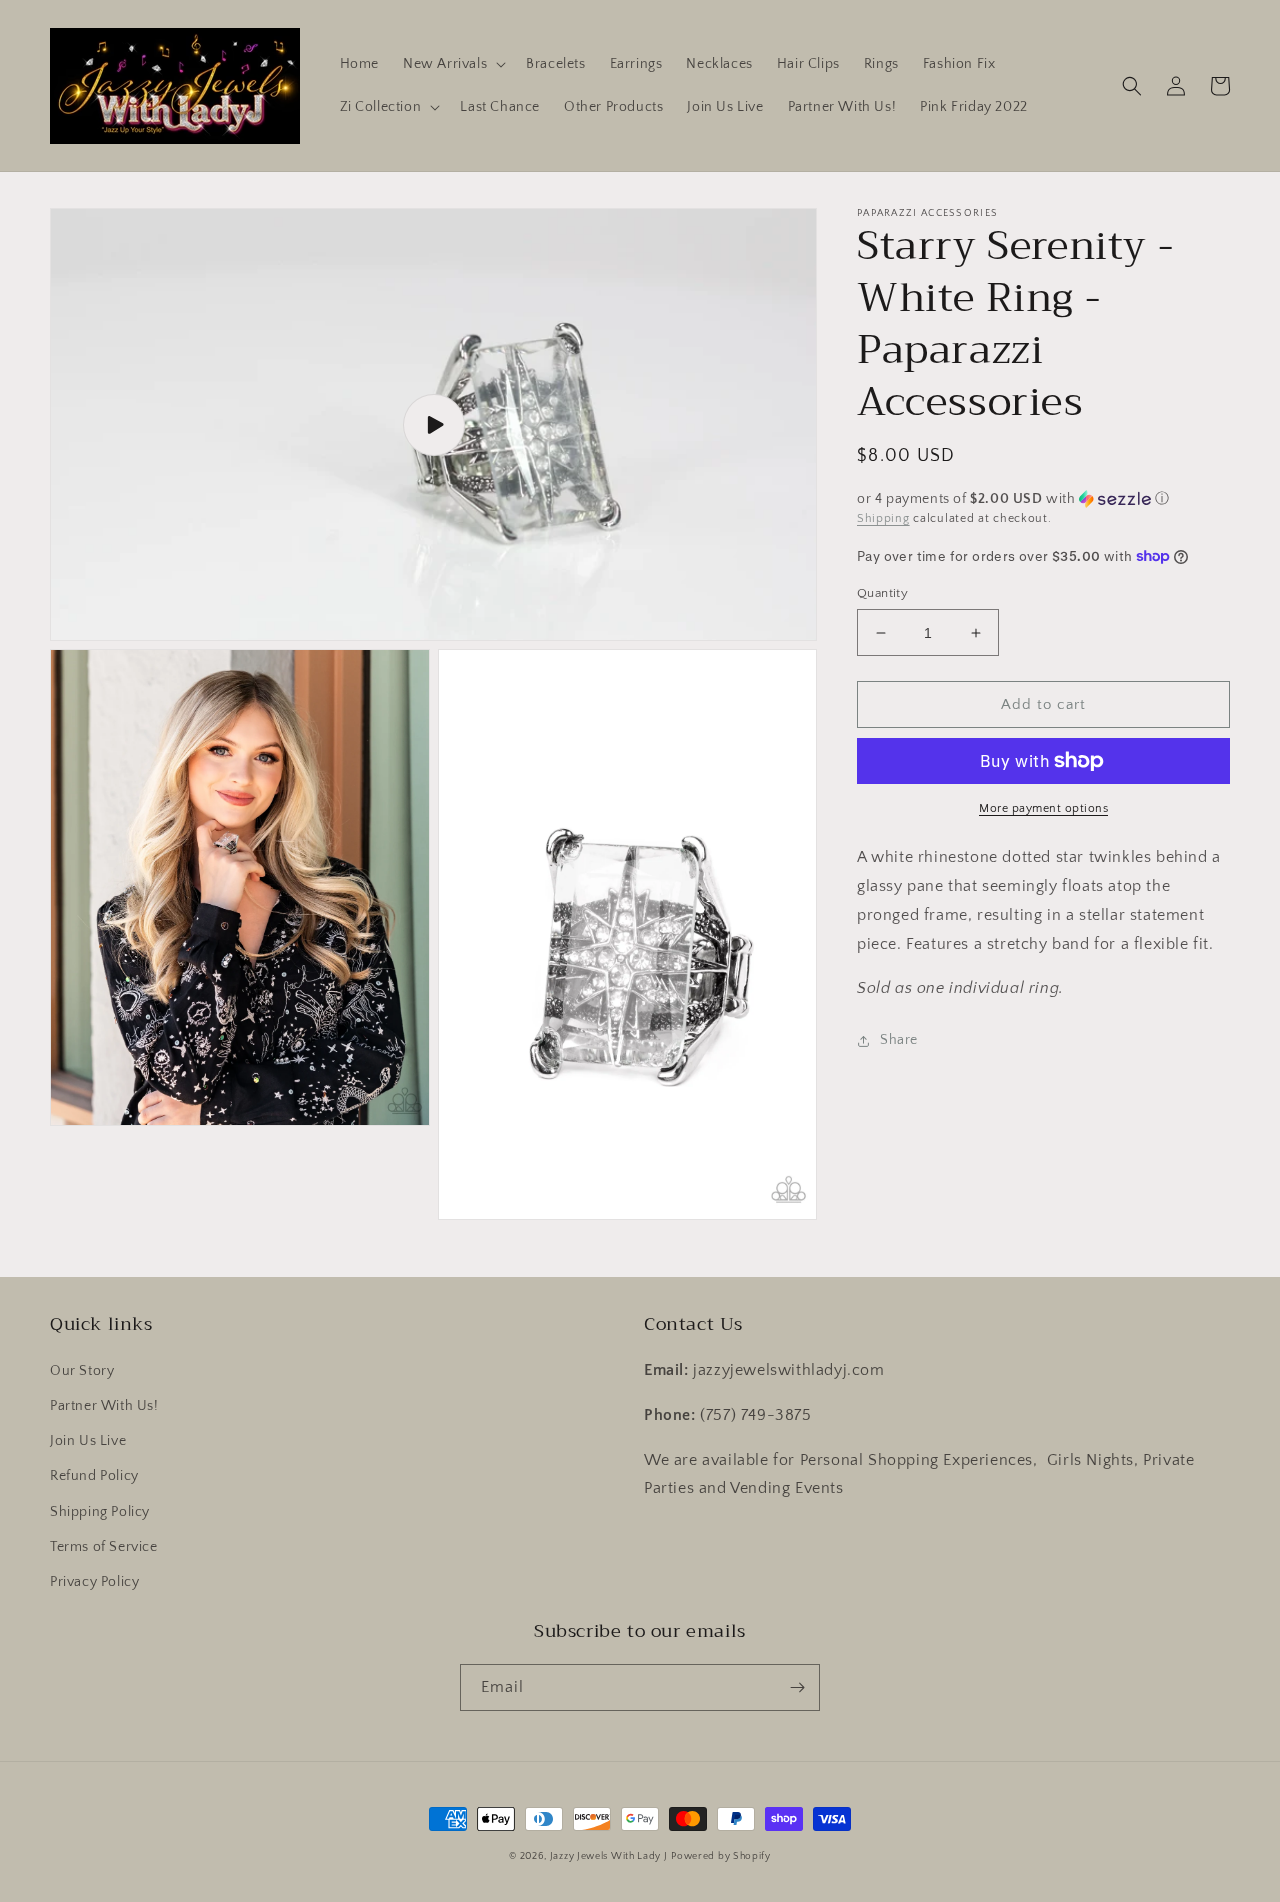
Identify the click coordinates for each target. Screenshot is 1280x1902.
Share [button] (899, 1040)
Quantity (882, 593)
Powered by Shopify (721, 1856)
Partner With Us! (104, 1406)
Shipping (883, 518)
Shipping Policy (100, 1512)
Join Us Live (88, 1441)
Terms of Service (104, 1547)
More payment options (1043, 808)
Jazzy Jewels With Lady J (609, 1856)
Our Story (82, 1371)
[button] (452, 64)
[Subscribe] (797, 1687)
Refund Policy (94, 1476)
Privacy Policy (94, 1582)
